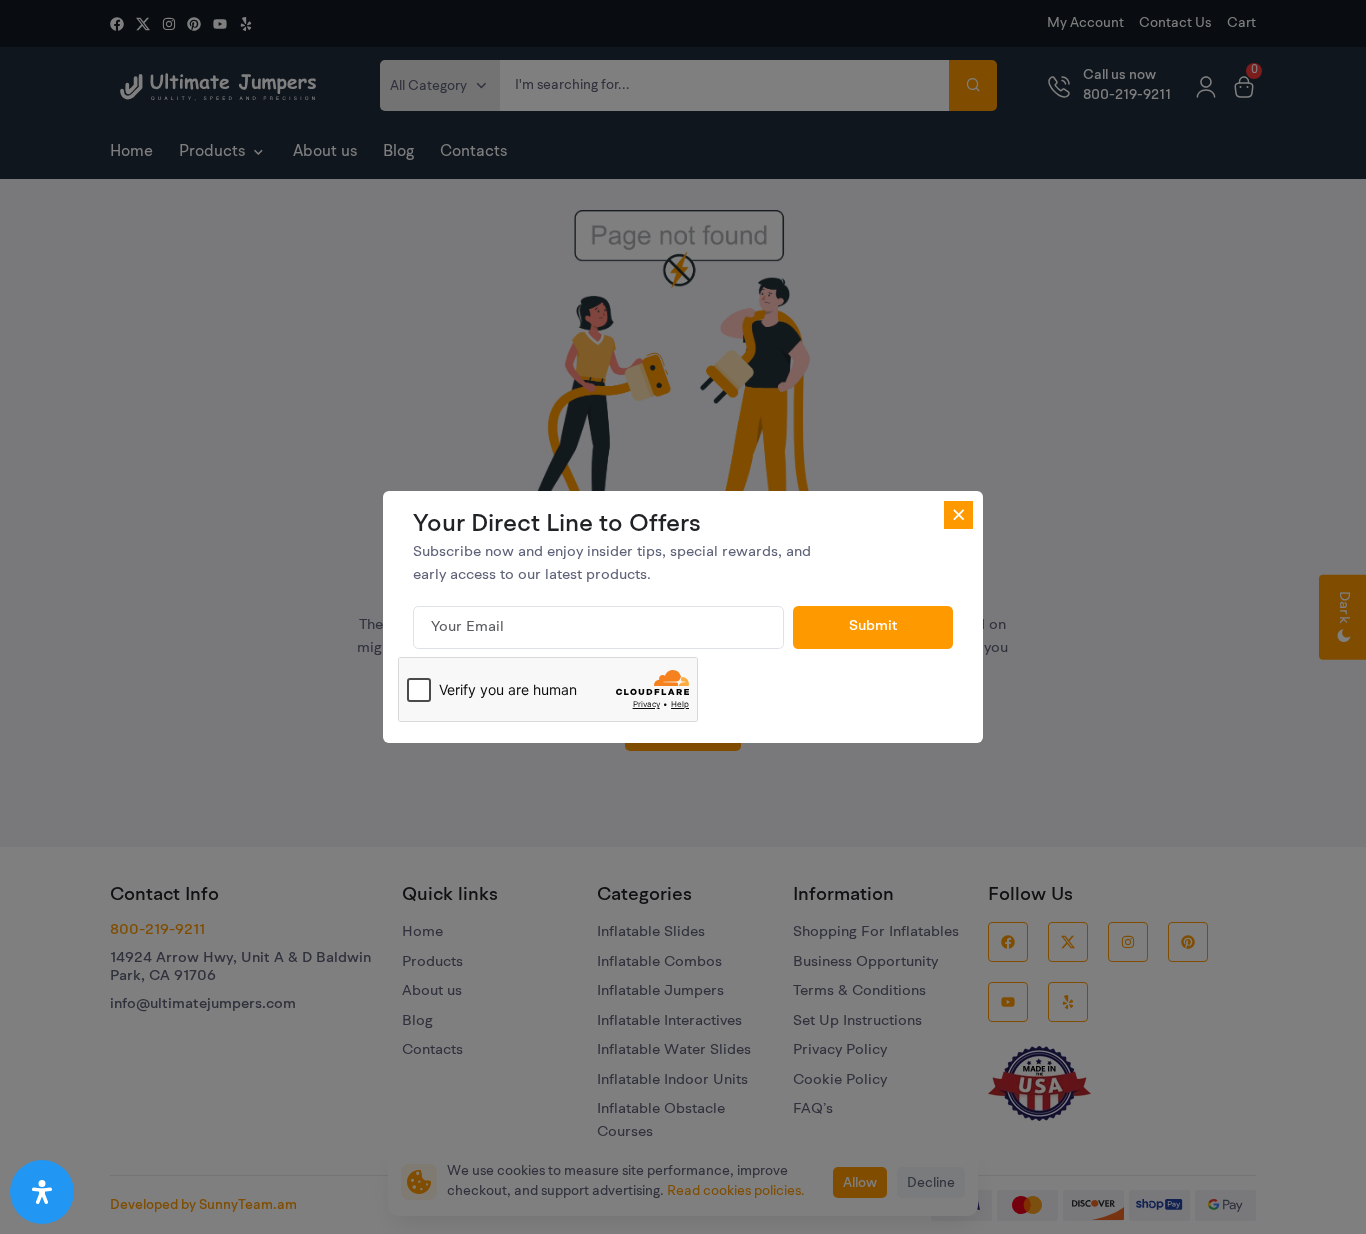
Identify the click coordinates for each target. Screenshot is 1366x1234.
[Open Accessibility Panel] (42, 1192)
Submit (873, 626)
